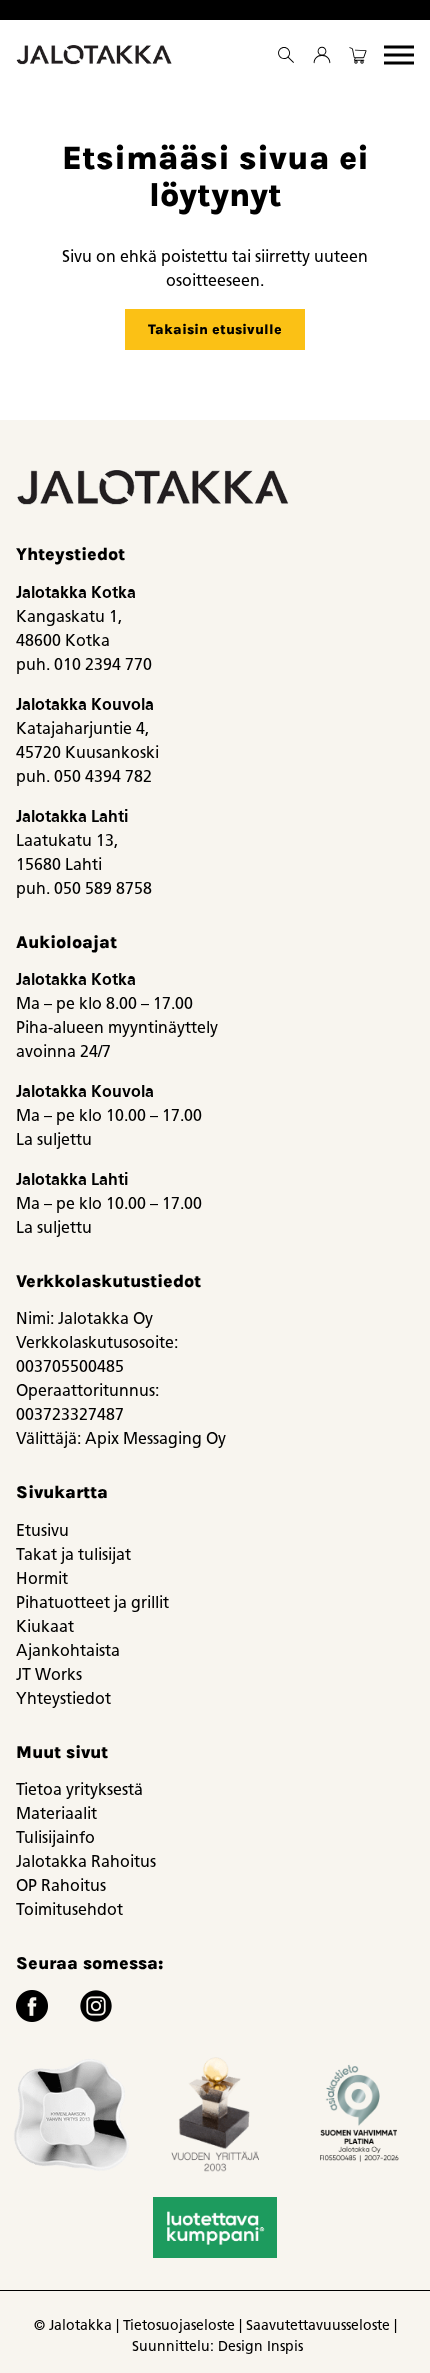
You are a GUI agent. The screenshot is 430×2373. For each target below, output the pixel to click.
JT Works (49, 1674)
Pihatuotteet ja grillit (92, 1602)
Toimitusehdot (69, 1909)
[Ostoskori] (358, 55)
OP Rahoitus (61, 1885)
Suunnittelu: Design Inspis (217, 2346)
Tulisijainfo (55, 1837)
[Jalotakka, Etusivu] (96, 55)
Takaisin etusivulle (215, 329)
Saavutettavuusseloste (318, 2325)
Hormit (42, 1578)
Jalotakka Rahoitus (86, 1861)
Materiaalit (56, 1813)
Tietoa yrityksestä (79, 1789)
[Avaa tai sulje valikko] (399, 55)
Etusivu (42, 1530)
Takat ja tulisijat (73, 1554)
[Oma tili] (322, 55)
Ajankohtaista (68, 1650)
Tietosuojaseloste (179, 2325)
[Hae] (286, 55)
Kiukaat (45, 1626)
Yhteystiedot (63, 1698)
